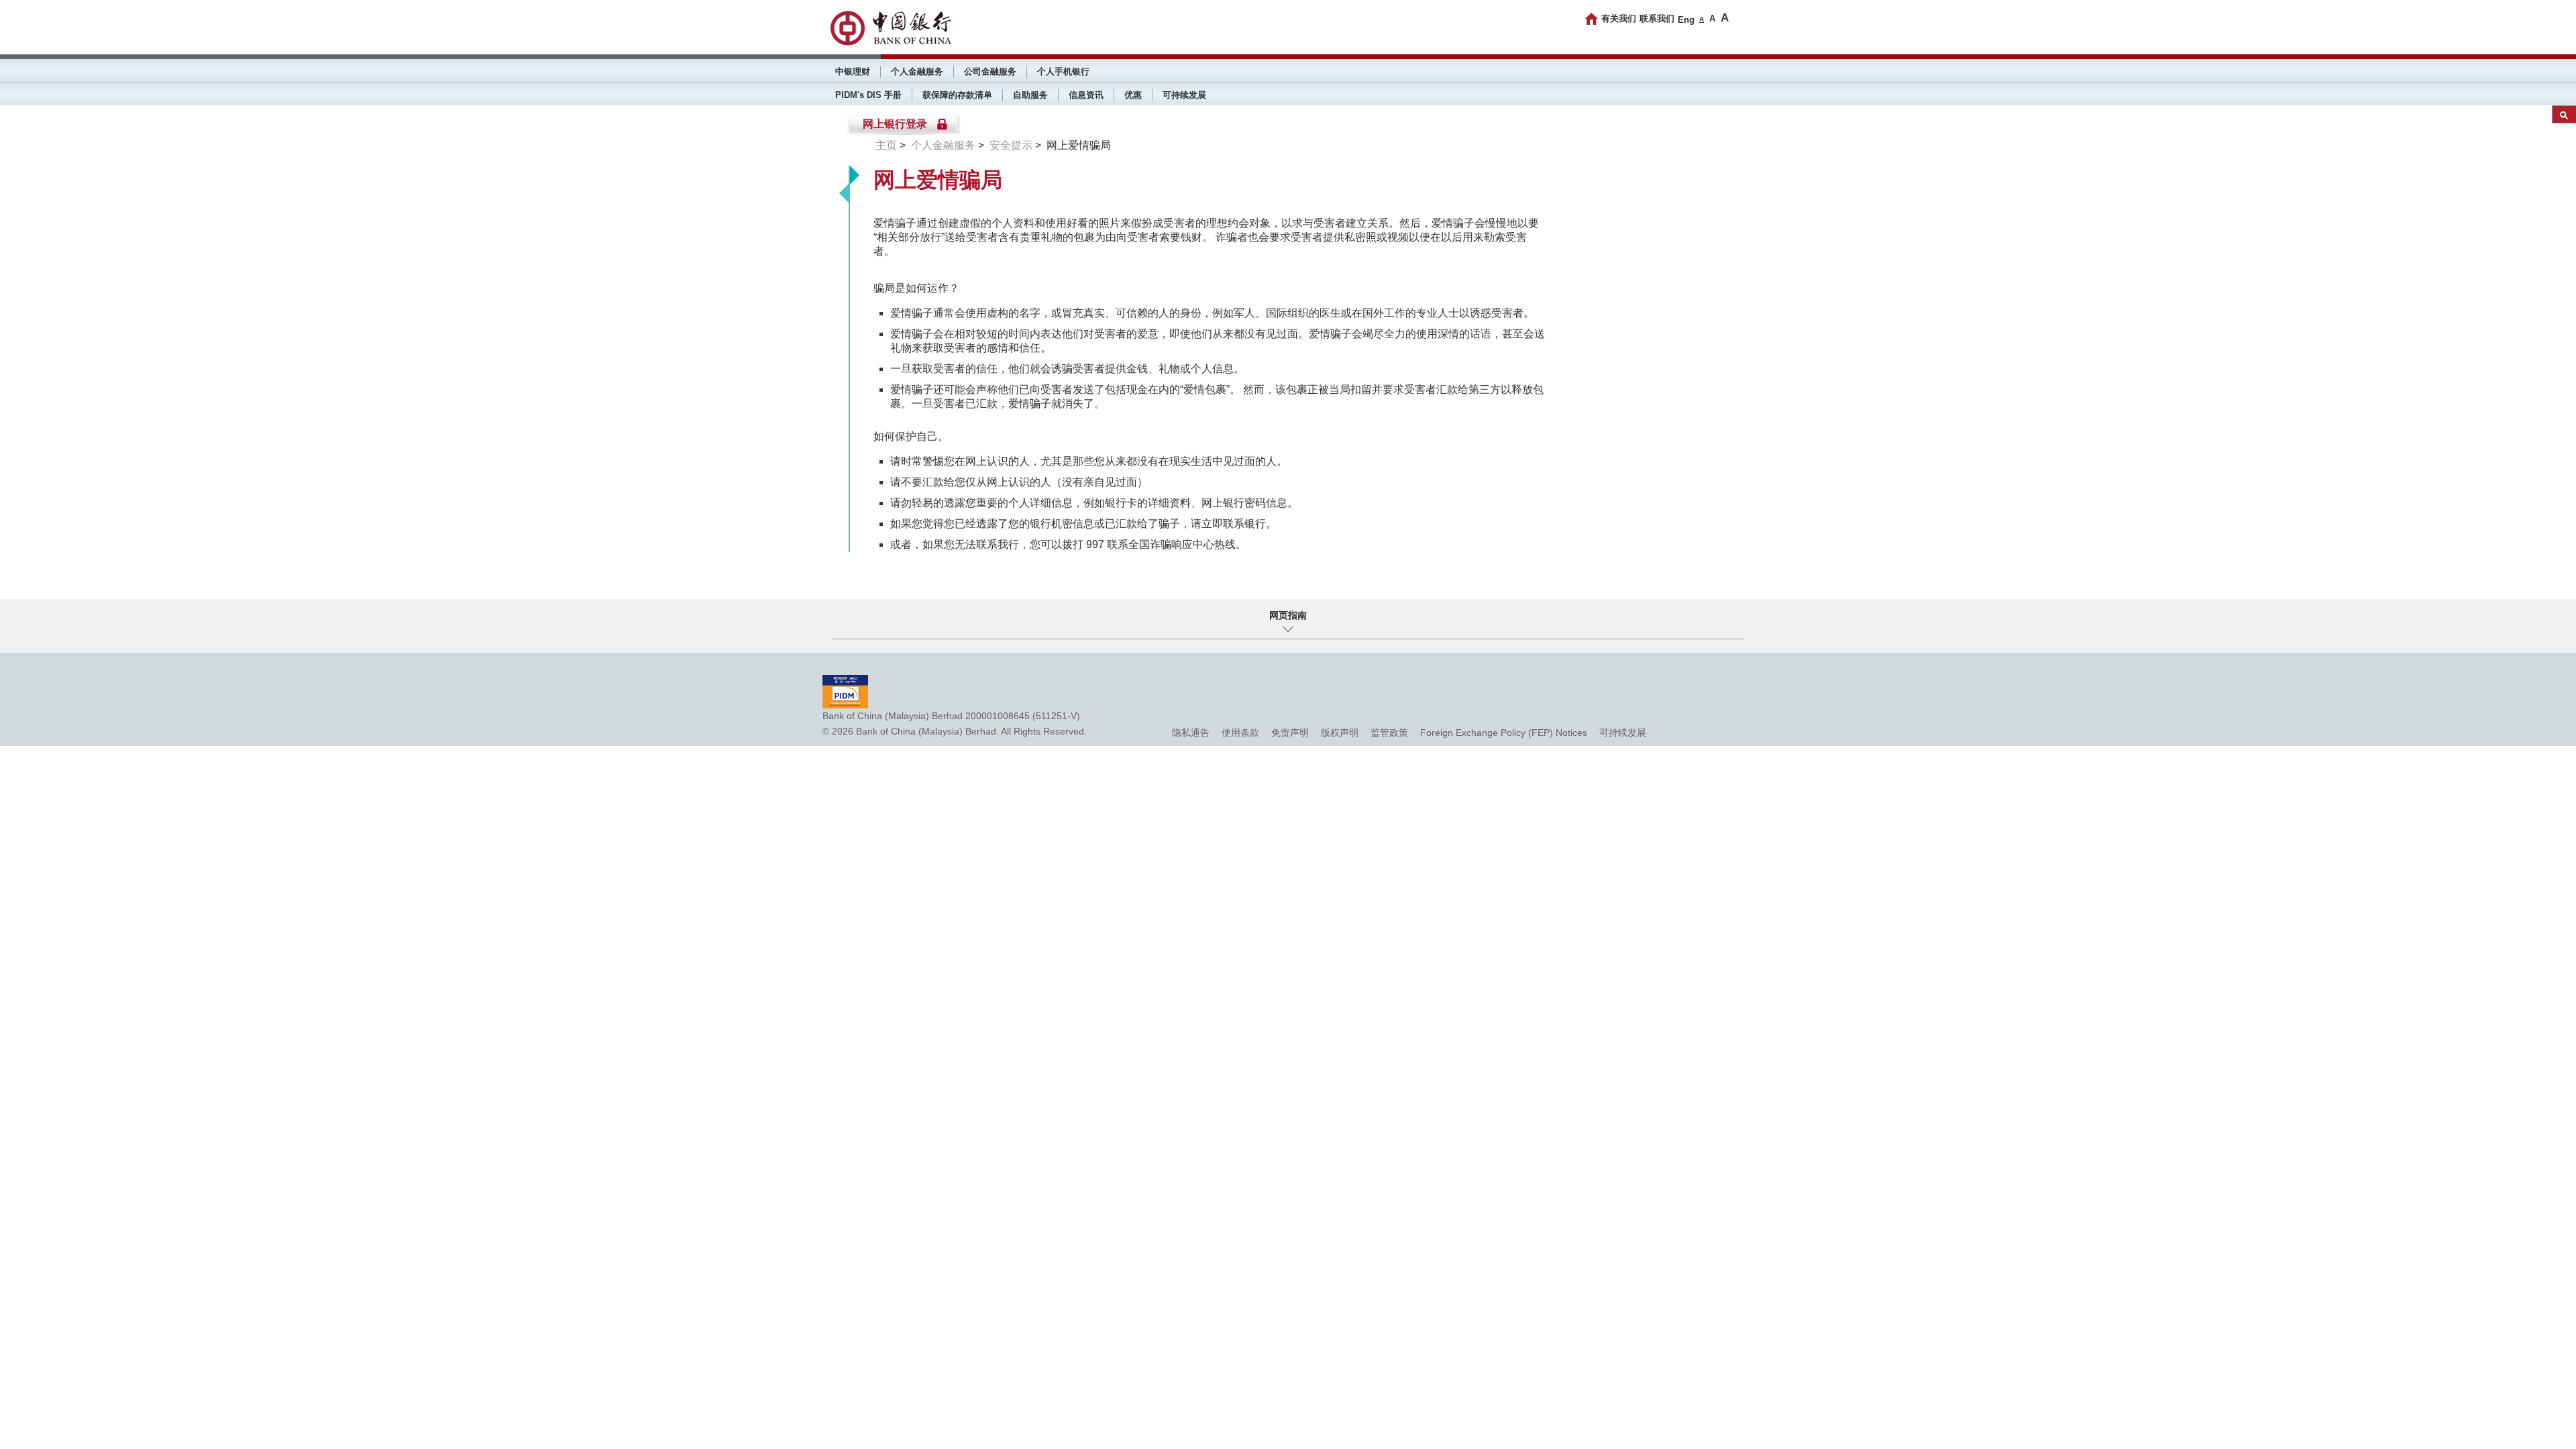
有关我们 (1619, 18)
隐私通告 (1191, 733)
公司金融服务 (990, 71)
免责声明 (1290, 733)
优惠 (1133, 95)
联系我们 (1657, 18)
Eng (1686, 20)
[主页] (1592, 19)
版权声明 (1340, 733)
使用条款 (1240, 733)
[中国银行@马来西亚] (890, 28)
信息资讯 (1086, 95)
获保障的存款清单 (957, 95)
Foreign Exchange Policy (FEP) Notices (1504, 733)
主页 (886, 145)
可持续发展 (1184, 95)
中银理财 (853, 71)
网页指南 (1288, 615)
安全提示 (1011, 145)
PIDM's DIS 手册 (868, 95)
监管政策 (1389, 733)
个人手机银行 (1063, 71)
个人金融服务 (917, 71)
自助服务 (1030, 95)
